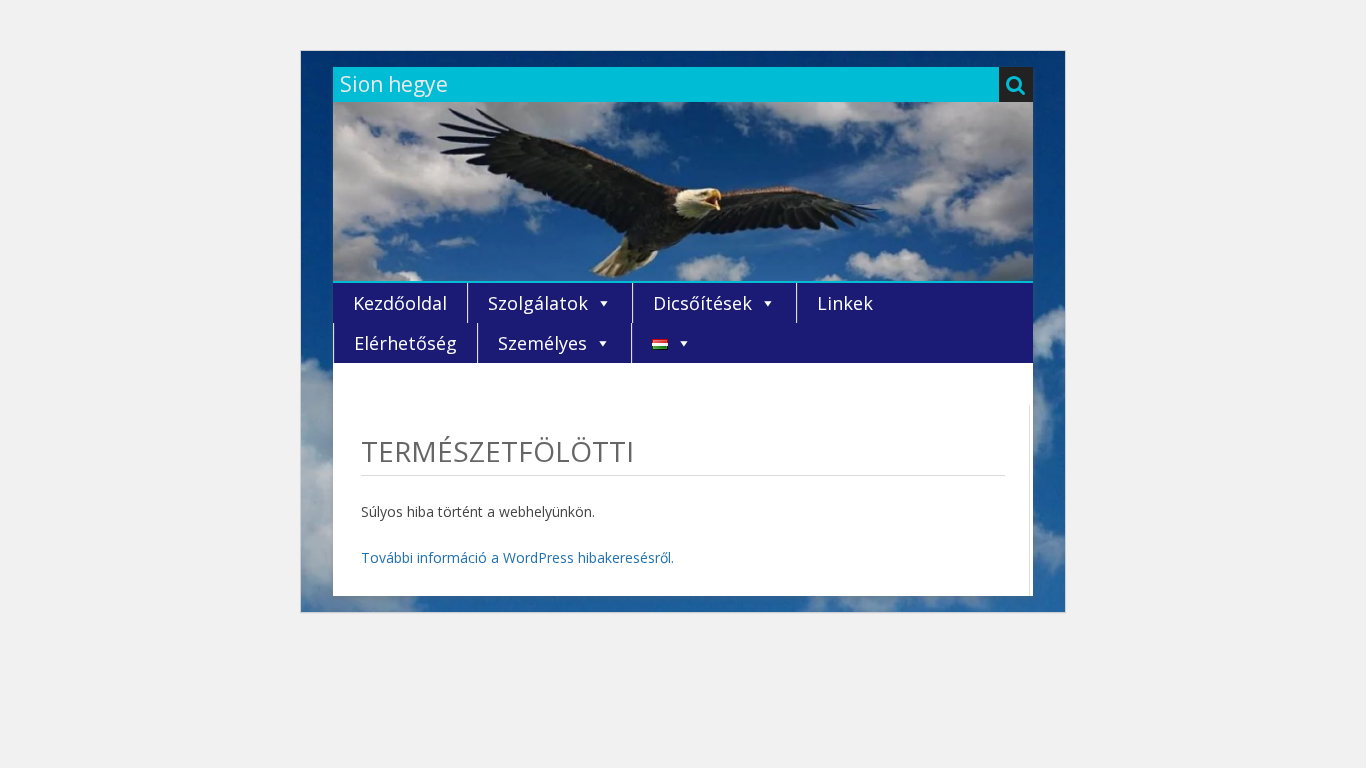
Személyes (542, 343)
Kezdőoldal (400, 303)
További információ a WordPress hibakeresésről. (517, 557)
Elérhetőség (405, 343)
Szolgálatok (538, 303)
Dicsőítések (702, 303)
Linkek (845, 303)
